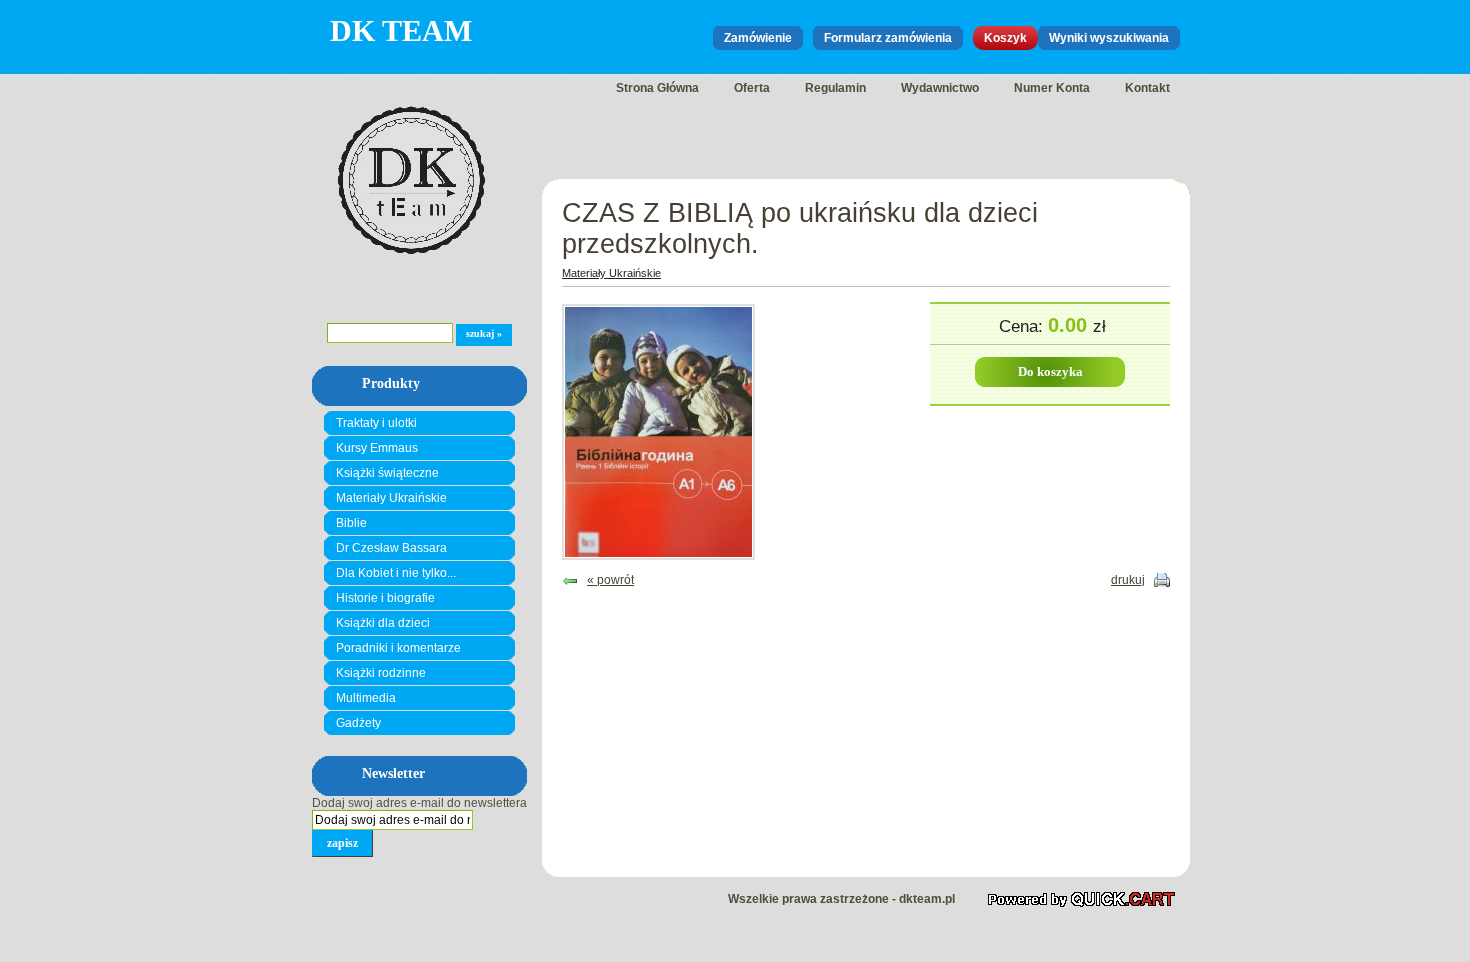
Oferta (752, 88)
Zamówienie (758, 38)
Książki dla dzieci (383, 623)
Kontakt (1147, 88)
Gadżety (358, 723)
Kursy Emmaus (377, 448)
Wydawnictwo (940, 88)
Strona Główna (657, 88)
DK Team (401, 30)
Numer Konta (1052, 88)
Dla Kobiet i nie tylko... (396, 573)
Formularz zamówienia (888, 38)
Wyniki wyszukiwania (1109, 38)
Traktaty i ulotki (376, 423)
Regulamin (835, 88)
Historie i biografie (385, 598)
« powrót (610, 580)
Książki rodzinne (381, 673)
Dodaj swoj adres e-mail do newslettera (419, 803)
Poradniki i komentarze (398, 648)
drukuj (1128, 580)
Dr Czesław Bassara (391, 548)
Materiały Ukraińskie (391, 498)
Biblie (351, 523)
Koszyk (1005, 38)
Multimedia (366, 698)
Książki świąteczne (387, 473)
